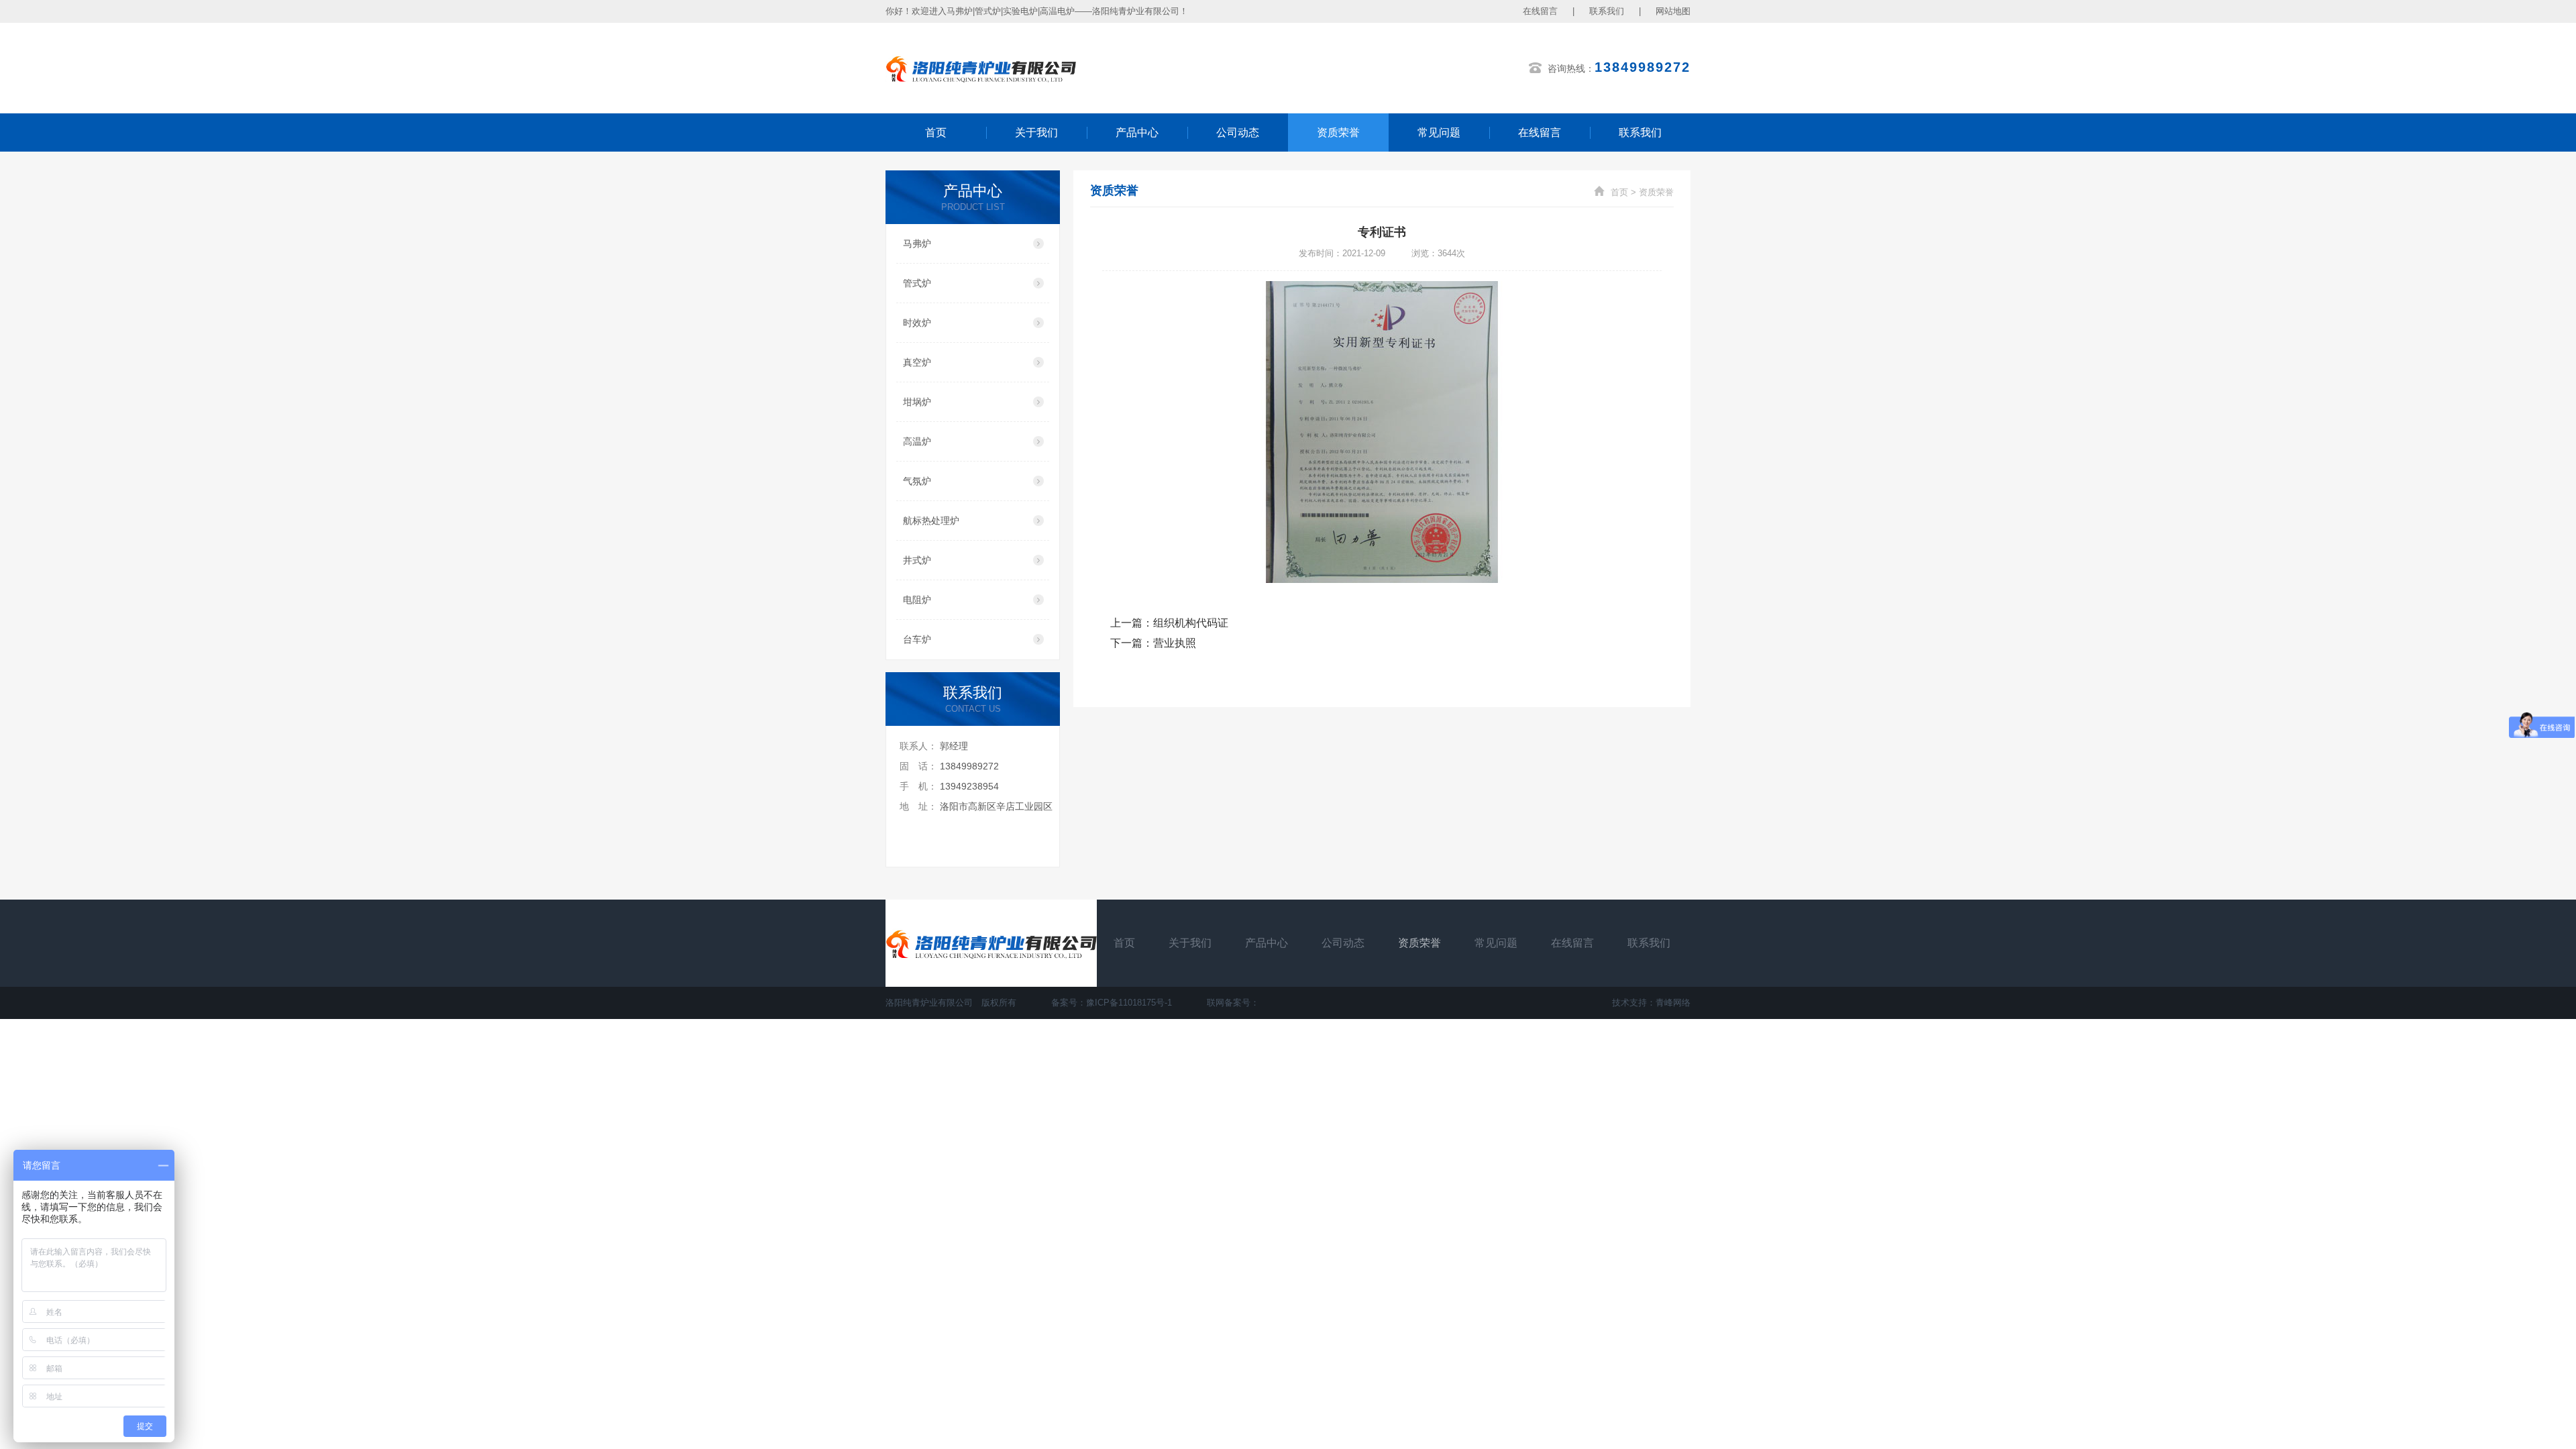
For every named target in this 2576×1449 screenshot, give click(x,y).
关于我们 (1036, 132)
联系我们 (1607, 11)
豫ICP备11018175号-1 (1129, 1003)
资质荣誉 (1338, 132)
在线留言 (1540, 11)
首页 (936, 132)
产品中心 (1137, 132)
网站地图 (1673, 11)
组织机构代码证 (1191, 623)
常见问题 (1439, 132)
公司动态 (1238, 132)
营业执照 (1175, 643)
